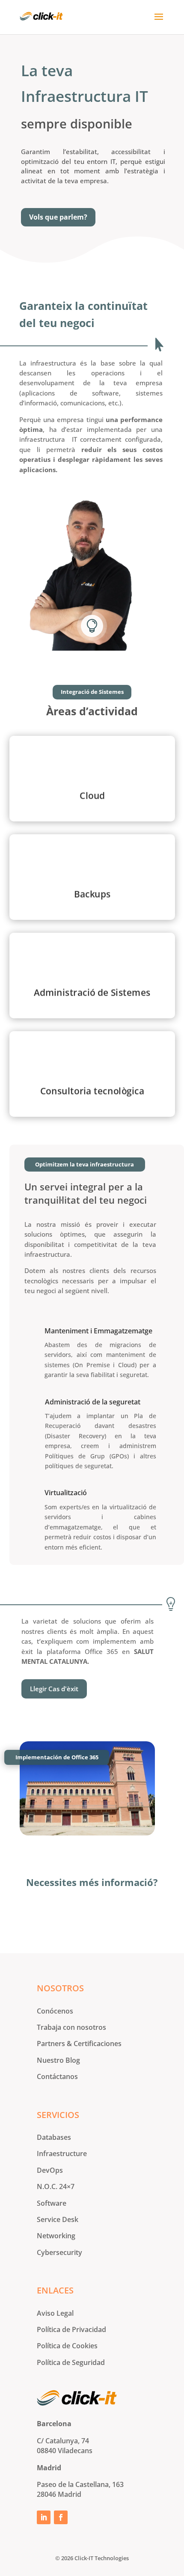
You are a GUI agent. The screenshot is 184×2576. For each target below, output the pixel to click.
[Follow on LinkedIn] (44, 2517)
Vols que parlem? (58, 217)
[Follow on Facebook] (61, 2517)
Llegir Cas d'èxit (54, 1689)
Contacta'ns (92, 1914)
